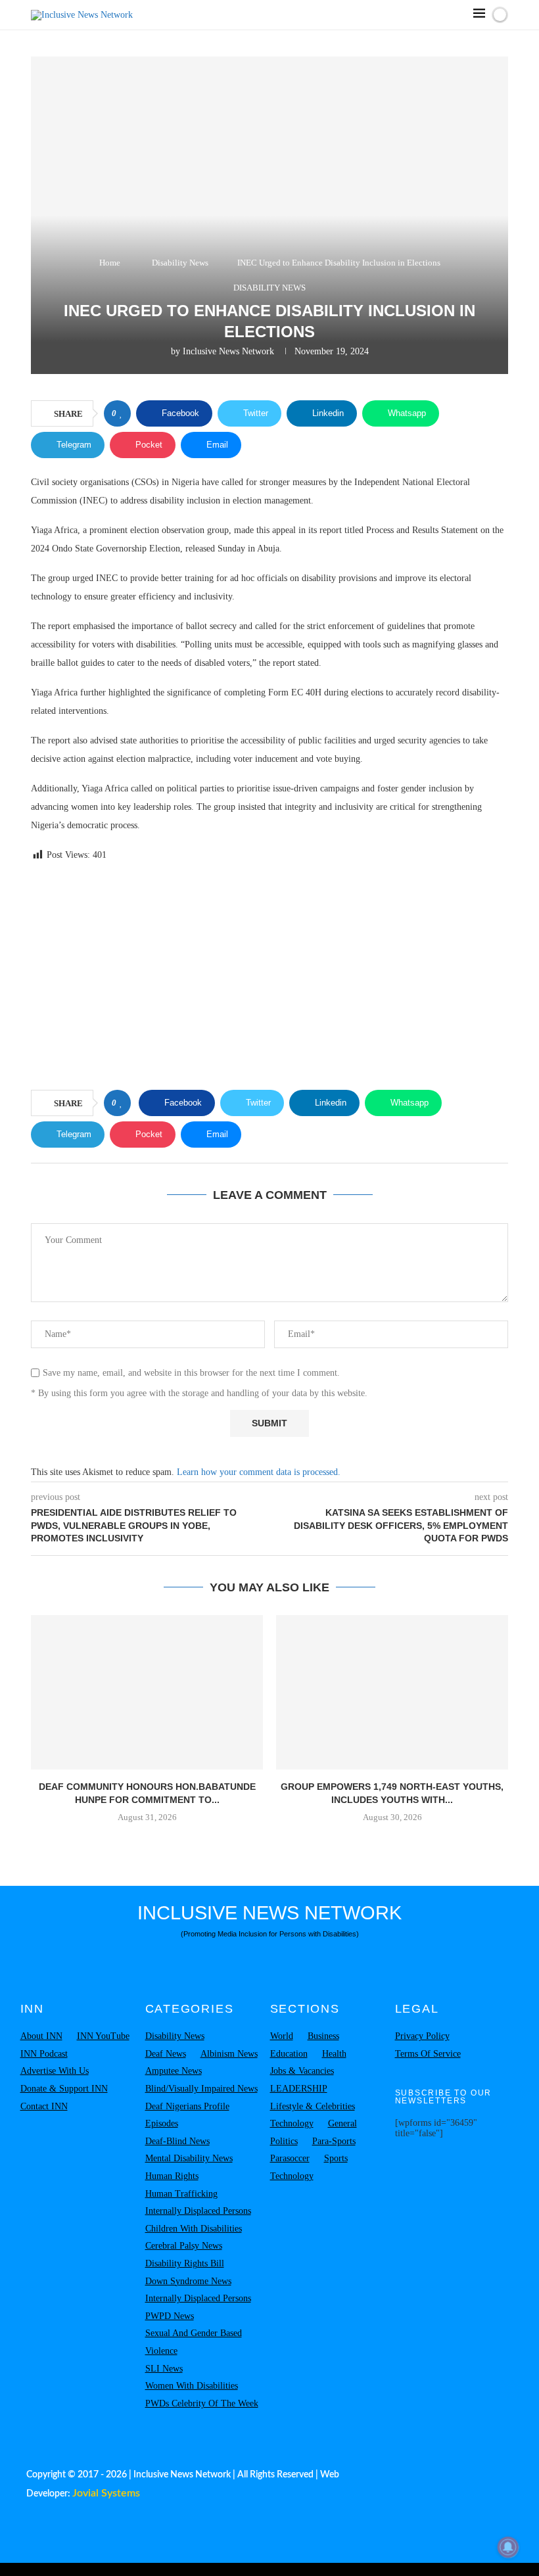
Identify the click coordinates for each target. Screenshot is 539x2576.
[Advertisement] (269, 978)
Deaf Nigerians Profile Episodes (187, 2115)
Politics (284, 2141)
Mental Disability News (189, 2158)
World (282, 2036)
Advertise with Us (55, 2071)
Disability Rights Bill (185, 2263)
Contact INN (44, 2106)
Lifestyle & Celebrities (313, 2106)
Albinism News (229, 2054)
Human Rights (172, 2176)
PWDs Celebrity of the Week (202, 2403)
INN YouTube (103, 2036)
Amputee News (174, 2071)
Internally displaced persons (198, 2211)
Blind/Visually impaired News (201, 2089)
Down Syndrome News (188, 2281)
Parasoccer (290, 2158)
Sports (336, 2158)
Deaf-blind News (177, 2141)
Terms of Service (428, 2054)
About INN (41, 2036)
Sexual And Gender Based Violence (194, 2342)
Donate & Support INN (64, 2089)
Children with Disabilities (194, 2229)
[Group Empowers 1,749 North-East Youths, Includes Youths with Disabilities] (392, 1692)
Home (110, 263)
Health (334, 2054)
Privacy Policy (422, 2036)
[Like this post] (121, 413)
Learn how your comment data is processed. (259, 1472)
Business (323, 2036)
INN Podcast (44, 2054)
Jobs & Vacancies (302, 2071)
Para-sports (334, 2141)
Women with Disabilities (192, 2386)
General (342, 2123)
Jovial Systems (106, 2493)
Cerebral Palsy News (184, 2246)
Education (289, 2054)
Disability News (180, 263)
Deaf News (166, 2054)
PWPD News (170, 2316)
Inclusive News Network (228, 351)
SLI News (164, 2369)
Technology (292, 2123)
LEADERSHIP (299, 2089)
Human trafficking (181, 2194)
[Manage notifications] (508, 2547)
